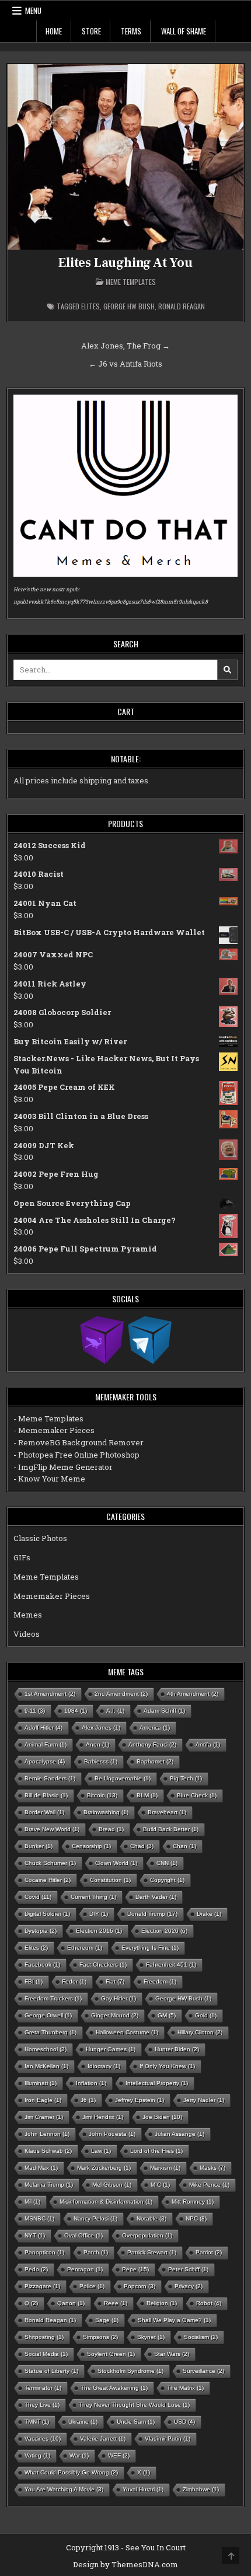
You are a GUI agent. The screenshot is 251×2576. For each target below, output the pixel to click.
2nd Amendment (121, 1694)
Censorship (91, 1846)
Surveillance (203, 2371)
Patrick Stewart (152, 2252)
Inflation (91, 2083)
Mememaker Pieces (52, 1596)
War (79, 2455)
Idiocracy (104, 2066)
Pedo (36, 2269)
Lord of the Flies (156, 2151)
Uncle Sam (136, 2422)
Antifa (208, 1744)
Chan (184, 1846)
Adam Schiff (164, 1711)
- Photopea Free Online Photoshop (76, 1455)
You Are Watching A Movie (64, 2489)
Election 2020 (164, 1931)
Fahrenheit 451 (171, 1965)
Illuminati (41, 2083)
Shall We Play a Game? (174, 2320)
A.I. (115, 1711)
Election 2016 (99, 1931)
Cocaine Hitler (48, 1880)
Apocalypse (45, 1761)
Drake (209, 1914)
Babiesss (101, 1761)
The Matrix (185, 2388)
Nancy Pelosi (95, 2218)
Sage (107, 2320)
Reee (116, 2303)
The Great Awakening (114, 2388)
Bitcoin (102, 1795)
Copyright (167, 1880)
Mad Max (41, 2168)
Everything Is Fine (150, 1948)
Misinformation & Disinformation (106, 2202)
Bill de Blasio (46, 1795)
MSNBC (39, 2218)
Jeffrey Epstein (140, 2100)
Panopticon (44, 2252)
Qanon (71, 2303)
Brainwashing (106, 1812)
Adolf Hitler (43, 1728)
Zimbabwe (201, 2489)
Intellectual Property (157, 2083)
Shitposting (44, 2337)
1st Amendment (50, 1694)
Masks (212, 2168)
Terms (131, 31)
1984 (76, 1711)
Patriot (209, 2252)
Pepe (135, 2269)
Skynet (151, 2337)
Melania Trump (49, 2185)
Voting (37, 2455)
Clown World (116, 1863)
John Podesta (112, 2134)
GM (167, 2015)
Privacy (189, 2286)
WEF (119, 2455)
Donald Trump (152, 1914)
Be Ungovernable (123, 1778)
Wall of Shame (184, 31)
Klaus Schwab (48, 2151)
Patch (96, 2252)
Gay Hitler (118, 1998)
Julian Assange (179, 2134)
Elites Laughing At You (125, 263)
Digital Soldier (47, 1914)
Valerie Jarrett (103, 2439)
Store (91, 31)
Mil (32, 2202)
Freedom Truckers (53, 1998)
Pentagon (85, 2269)
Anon (97, 1744)
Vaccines (43, 2439)
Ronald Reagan (182, 306)
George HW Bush (129, 306)
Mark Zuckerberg (104, 2168)
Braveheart (167, 1812)
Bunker (39, 1846)
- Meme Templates (48, 1418)
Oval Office (83, 2235)
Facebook (42, 1965)
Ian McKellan (46, 2066)
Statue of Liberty (51, 2371)
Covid (38, 1897)
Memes (28, 1615)
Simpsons (100, 2337)
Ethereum (85, 1948)
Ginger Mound (115, 2015)
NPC (196, 2218)
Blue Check (197, 1795)
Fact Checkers (103, 1965)
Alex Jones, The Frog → (125, 346)
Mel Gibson (112, 2185)
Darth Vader (156, 1897)
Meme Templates (131, 282)
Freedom (160, 1981)
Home (54, 31)
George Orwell (48, 2015)
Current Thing (93, 1897)
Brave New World (52, 1829)
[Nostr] (102, 1339)
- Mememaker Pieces (54, 1430)
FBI (34, 1981)
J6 (88, 2100)
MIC (160, 2185)
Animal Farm (46, 1744)
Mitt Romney (193, 2202)
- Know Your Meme (49, 1479)
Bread (111, 1829)
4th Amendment (193, 1694)
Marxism (165, 2168)
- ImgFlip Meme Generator (63, 1467)
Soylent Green (111, 2354)
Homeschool (46, 2049)
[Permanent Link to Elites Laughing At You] (126, 157)
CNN (167, 1863)
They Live (42, 2405)
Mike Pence (209, 2185)
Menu (33, 11)
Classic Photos (40, 1538)
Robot (209, 2303)
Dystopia (41, 1931)
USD (184, 2422)
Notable (151, 2218)
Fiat (115, 1981)
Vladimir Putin (168, 2439)
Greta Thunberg (50, 2032)
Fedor (74, 1981)
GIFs (22, 1557)
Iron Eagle (43, 2100)
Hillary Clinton (200, 2032)
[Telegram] (150, 1339)
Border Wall (44, 1812)
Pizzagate (42, 2286)
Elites (90, 306)
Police (92, 2286)
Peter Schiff (188, 2269)
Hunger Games (111, 2049)
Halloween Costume (127, 2032)
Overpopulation (147, 2235)
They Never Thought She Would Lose (134, 2405)
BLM (147, 1795)
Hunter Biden (177, 2049)
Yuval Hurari (143, 2489)
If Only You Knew (167, 2066)
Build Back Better (171, 1829)
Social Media (46, 2354)
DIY (99, 1914)
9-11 (35, 1711)
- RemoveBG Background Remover (79, 1442)
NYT (35, 2235)
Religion (162, 2303)
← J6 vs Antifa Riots (125, 364)
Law (101, 2151)
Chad (142, 1846)
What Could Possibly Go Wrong (71, 2472)
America (155, 1728)
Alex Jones (101, 1728)
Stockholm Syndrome (130, 2371)
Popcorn (140, 2286)
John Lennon (47, 2134)
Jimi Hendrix (103, 2117)
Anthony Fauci (152, 1744)
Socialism (201, 2337)
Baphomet (155, 1761)
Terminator (43, 2388)
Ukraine (83, 2422)
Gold (206, 2015)
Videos (27, 1634)
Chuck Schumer (50, 1863)
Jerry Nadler (204, 2100)
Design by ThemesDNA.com (125, 2564)
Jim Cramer (44, 2117)
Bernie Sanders (50, 1778)
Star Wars (172, 2354)
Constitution (110, 1880)
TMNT (37, 2422)
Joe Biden (162, 2117)
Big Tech (186, 1778)
